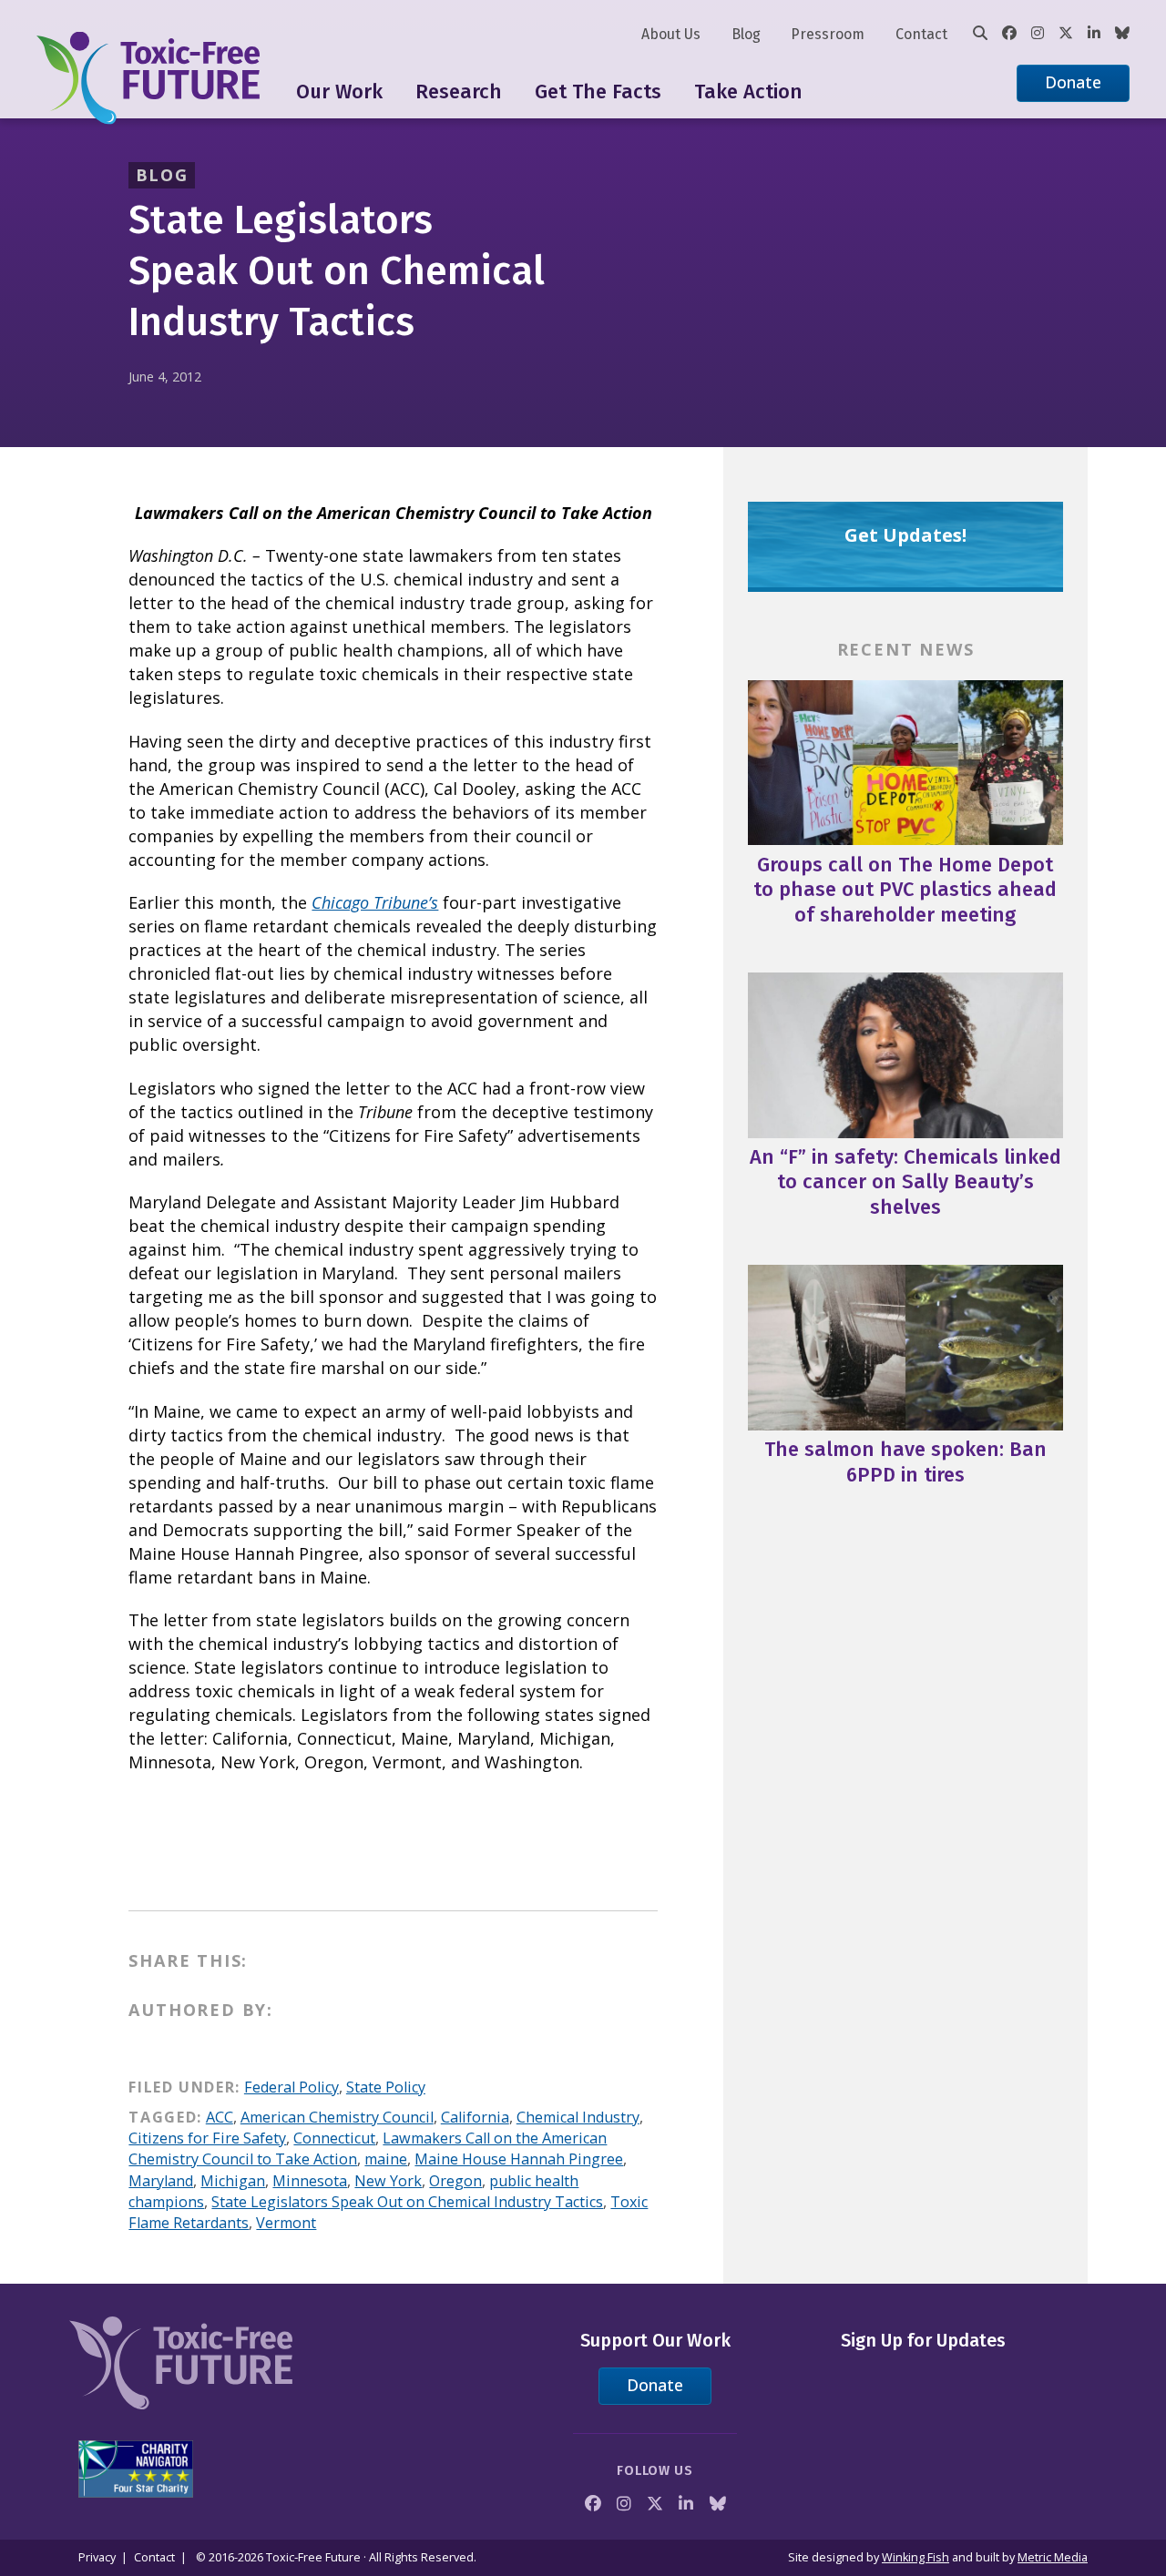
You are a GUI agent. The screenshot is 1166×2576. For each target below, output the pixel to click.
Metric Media (1053, 2557)
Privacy (97, 2557)
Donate (1073, 82)
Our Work (339, 92)
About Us (671, 34)
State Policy (386, 2087)
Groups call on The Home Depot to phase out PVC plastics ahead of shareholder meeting (905, 890)
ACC (220, 2117)
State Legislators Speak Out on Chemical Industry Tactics (407, 2202)
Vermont (286, 2223)
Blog (746, 34)
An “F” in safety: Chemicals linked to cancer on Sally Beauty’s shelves (905, 1182)
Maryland (161, 2181)
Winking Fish (915, 2557)
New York (388, 2181)
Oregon (455, 2181)
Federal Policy (291, 2087)
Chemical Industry (578, 2117)
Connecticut (334, 2138)
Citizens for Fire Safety (207, 2138)
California (475, 2117)
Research (459, 92)
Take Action (748, 92)
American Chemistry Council (337, 2117)
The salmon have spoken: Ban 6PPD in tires (905, 1462)
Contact (921, 34)
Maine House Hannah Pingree (519, 2159)
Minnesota (310, 2181)
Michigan (233, 2181)
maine (386, 2159)
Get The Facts (598, 92)
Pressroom (828, 34)
